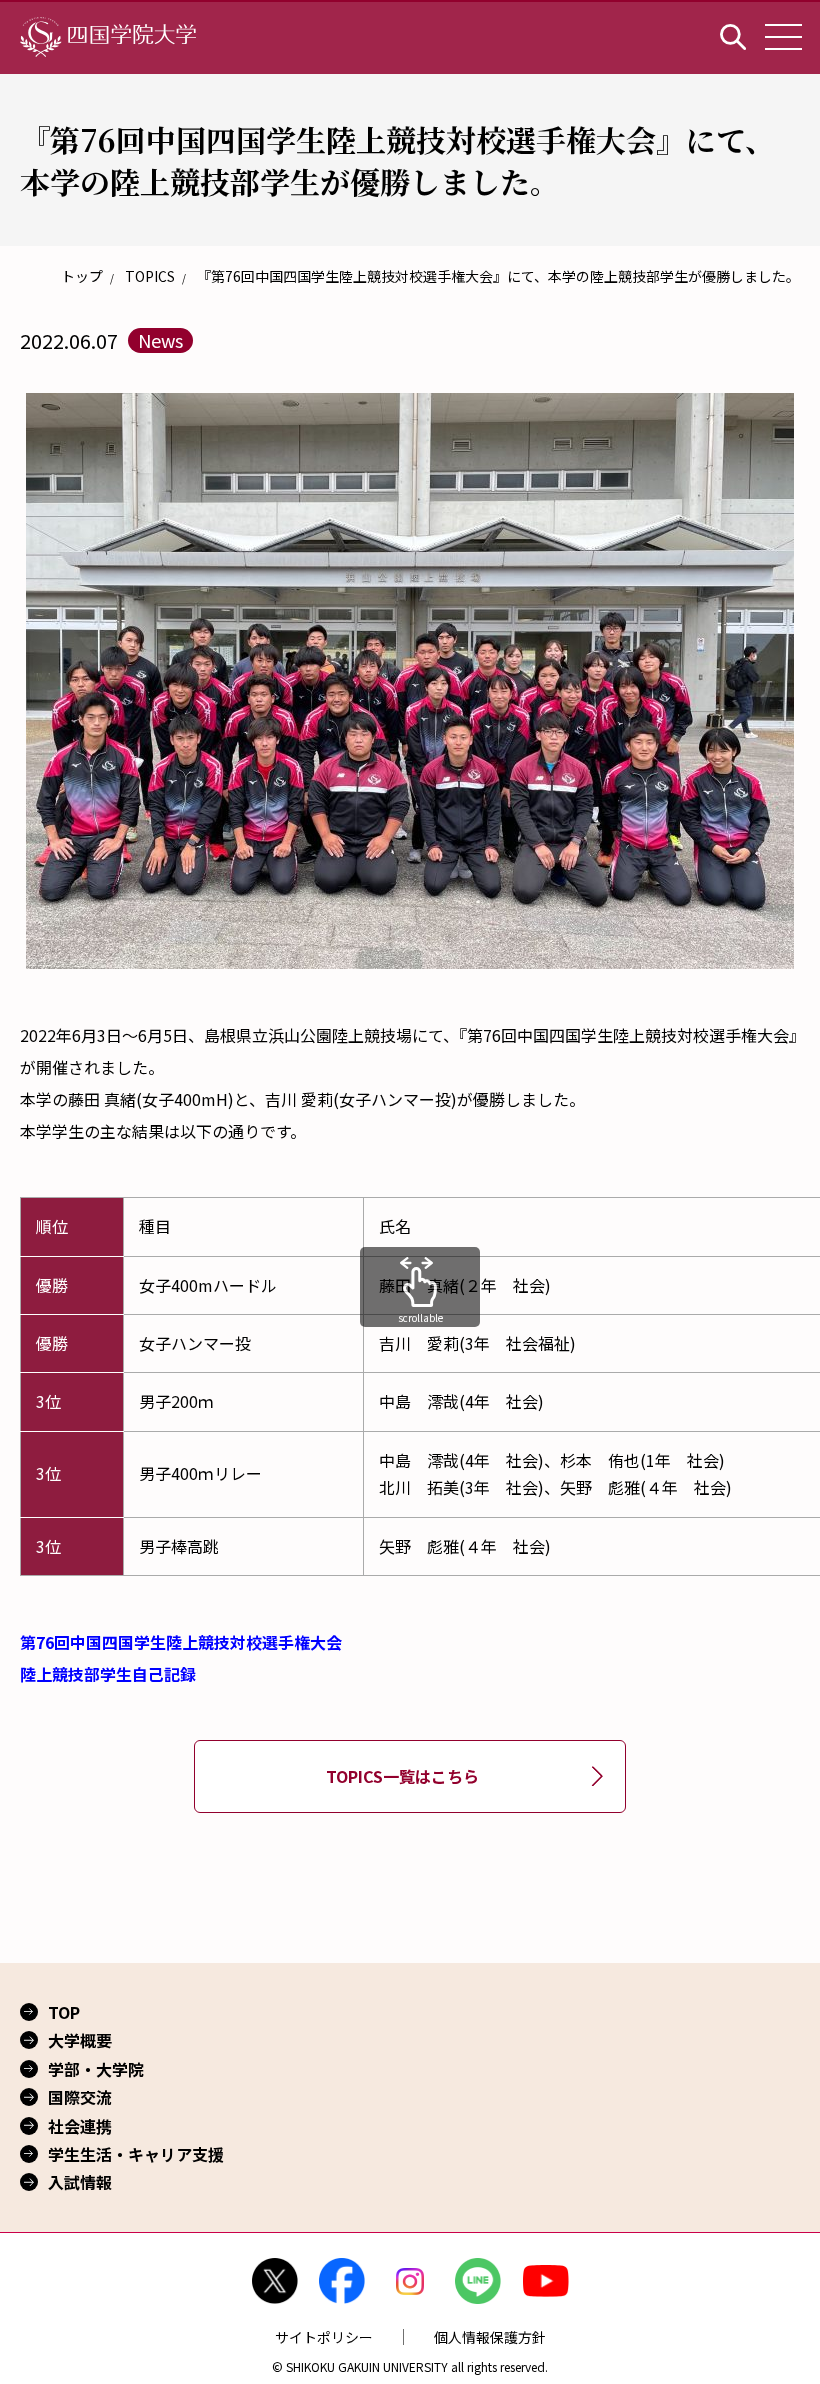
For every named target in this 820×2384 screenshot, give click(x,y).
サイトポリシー (324, 2337)
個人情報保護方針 (490, 2337)
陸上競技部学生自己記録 (108, 1674)
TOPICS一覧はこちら (402, 1776)
